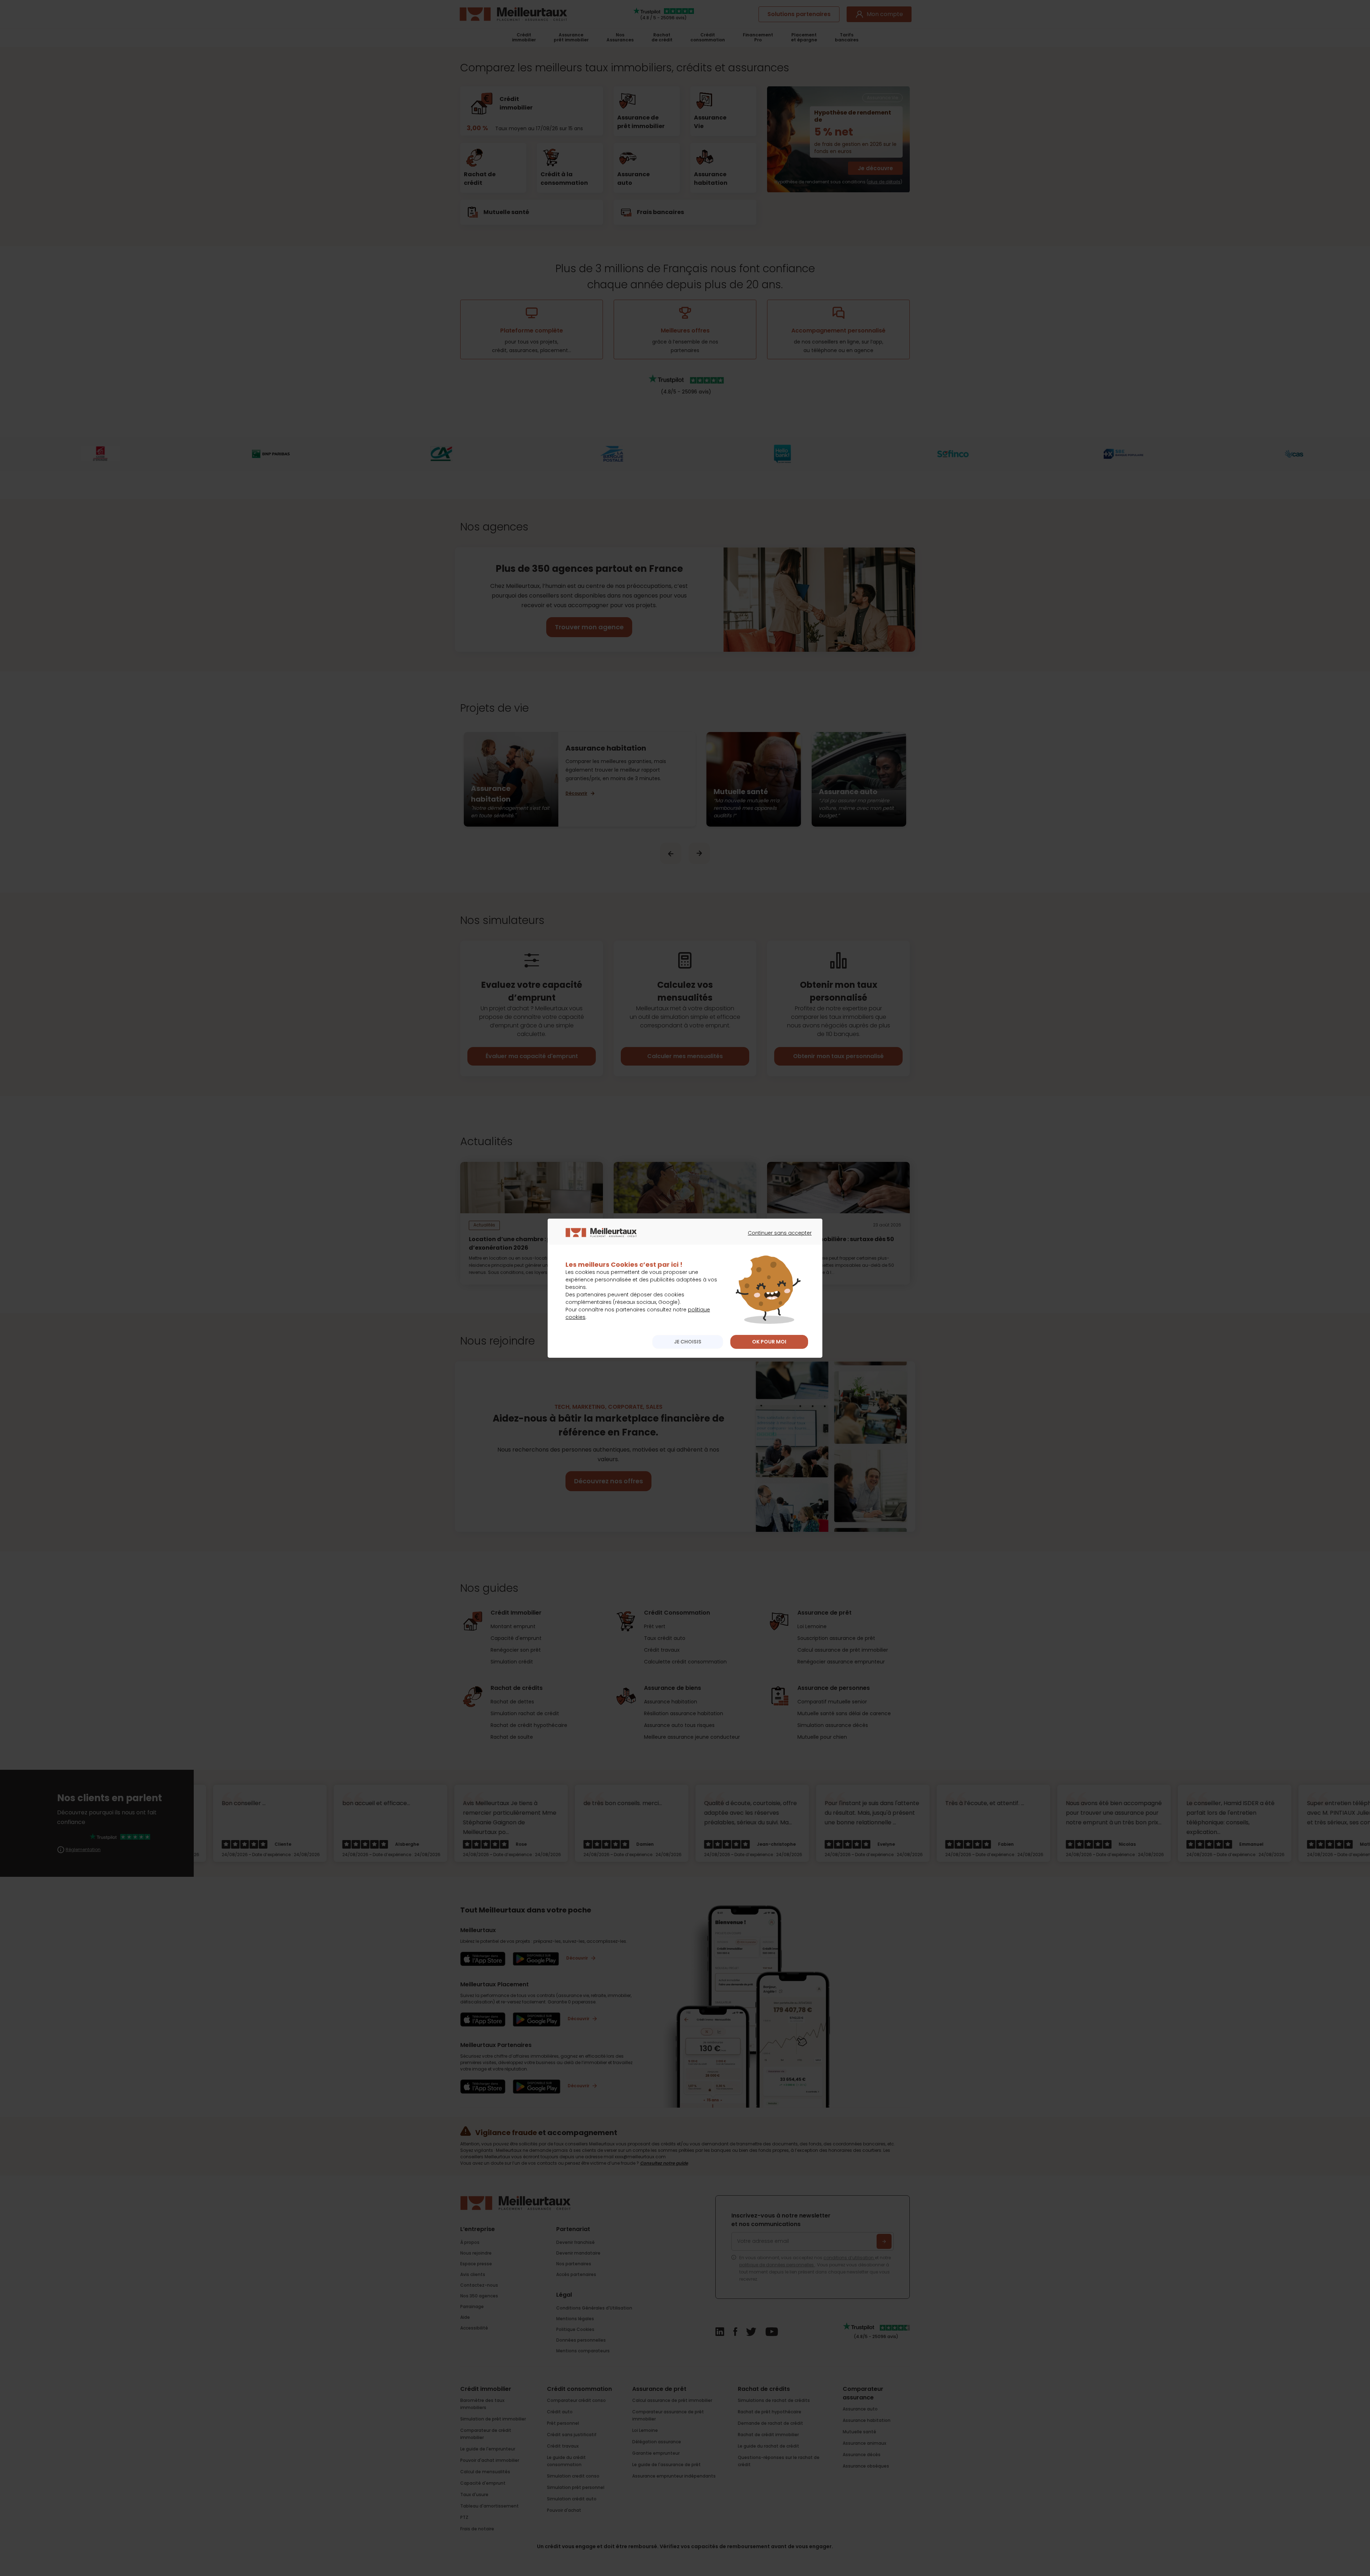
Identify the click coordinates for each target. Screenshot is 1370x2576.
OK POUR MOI (769, 1342)
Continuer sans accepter (776, 1239)
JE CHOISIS (688, 1342)
